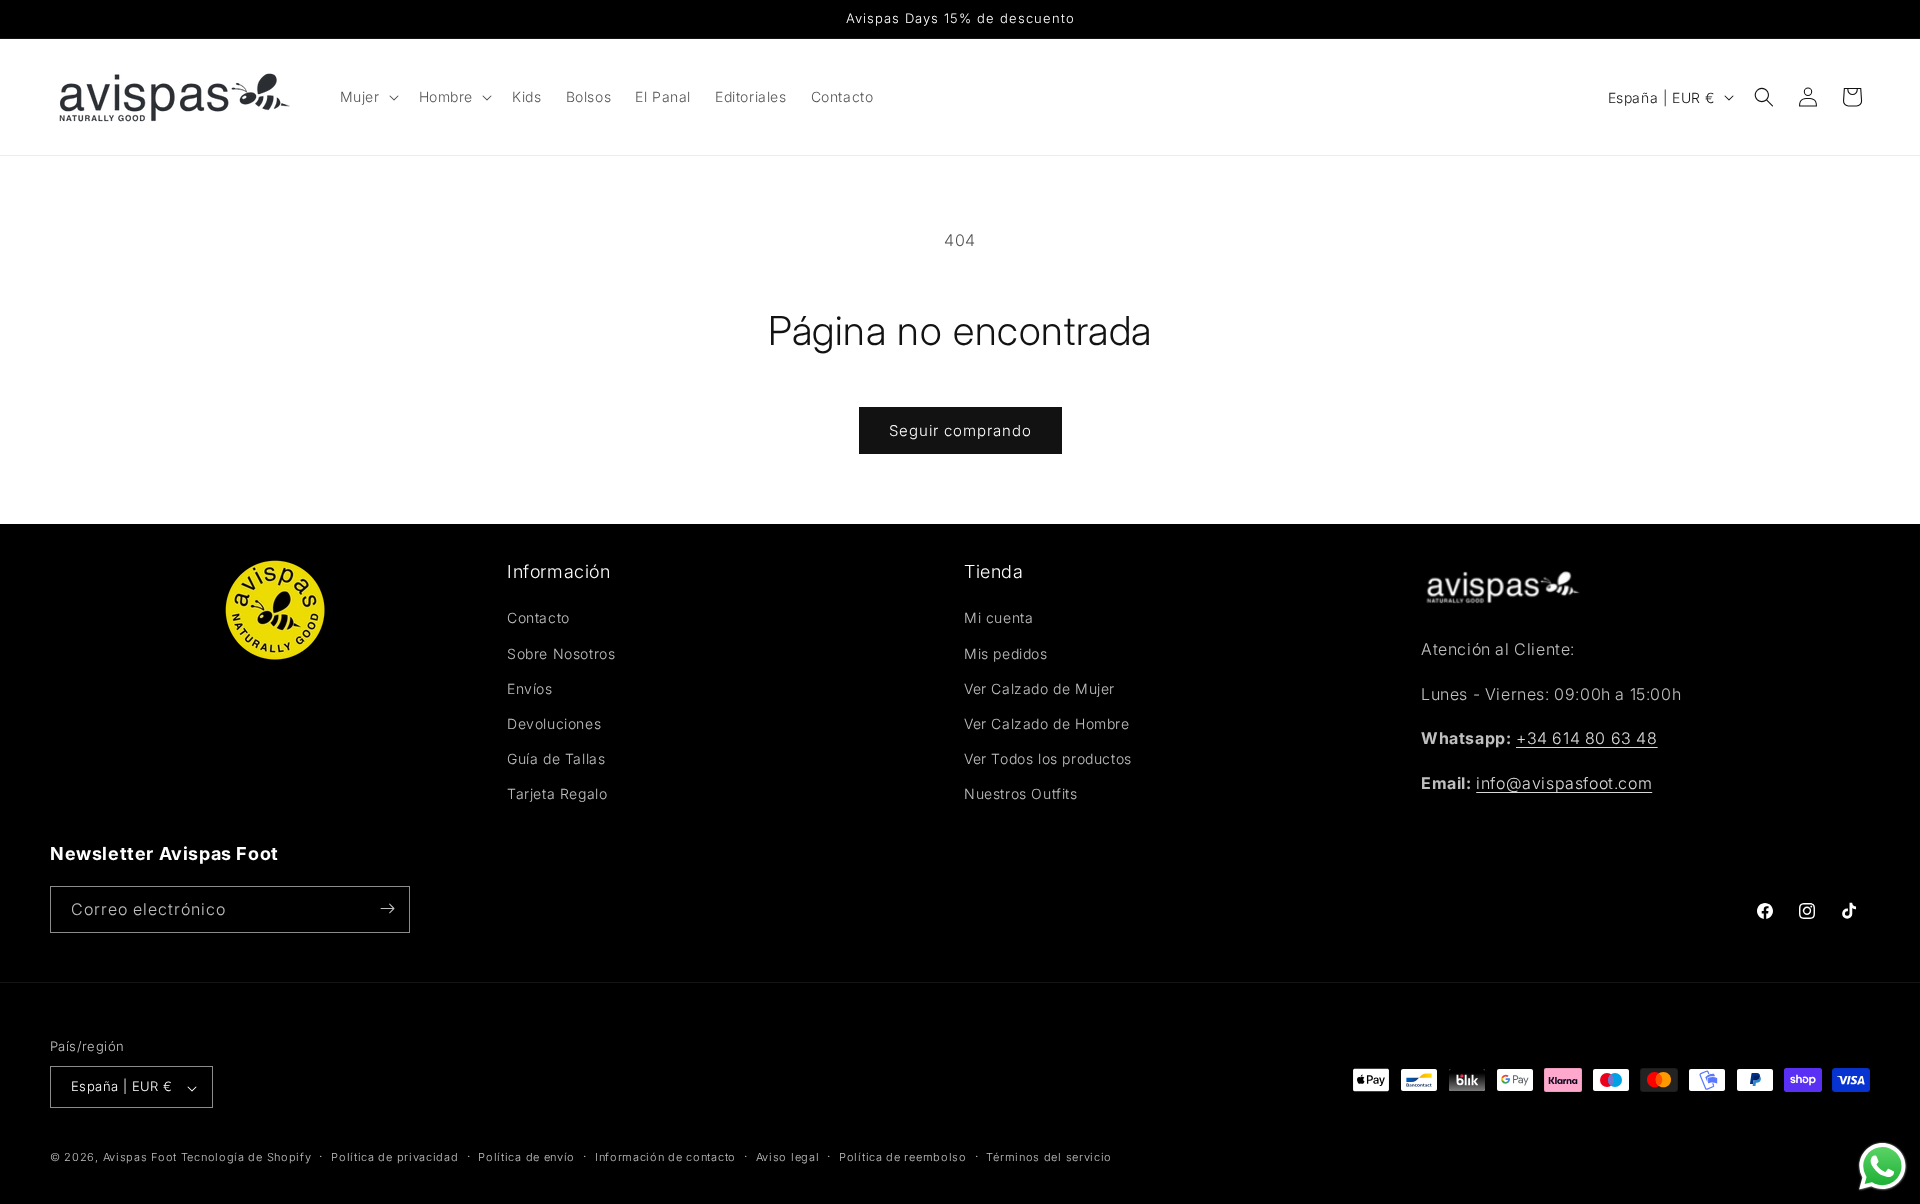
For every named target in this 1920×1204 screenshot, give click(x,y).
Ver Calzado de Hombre (1047, 723)
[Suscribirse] (387, 908)
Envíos (530, 688)
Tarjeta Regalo (557, 794)
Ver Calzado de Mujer (1039, 688)
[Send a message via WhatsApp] (1882, 1166)
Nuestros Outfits (1021, 794)
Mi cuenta (998, 618)
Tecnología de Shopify (246, 1158)
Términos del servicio (1049, 1157)
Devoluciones (554, 723)
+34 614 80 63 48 (1587, 739)
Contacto (538, 618)
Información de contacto (665, 1157)
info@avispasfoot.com (1564, 784)
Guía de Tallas (556, 758)
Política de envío (526, 1157)
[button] (367, 97)
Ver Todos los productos (1048, 758)
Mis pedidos (1006, 653)
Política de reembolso (903, 1157)
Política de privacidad (394, 1157)
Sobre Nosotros (561, 653)
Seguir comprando (960, 430)
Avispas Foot (140, 1158)
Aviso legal (788, 1157)
